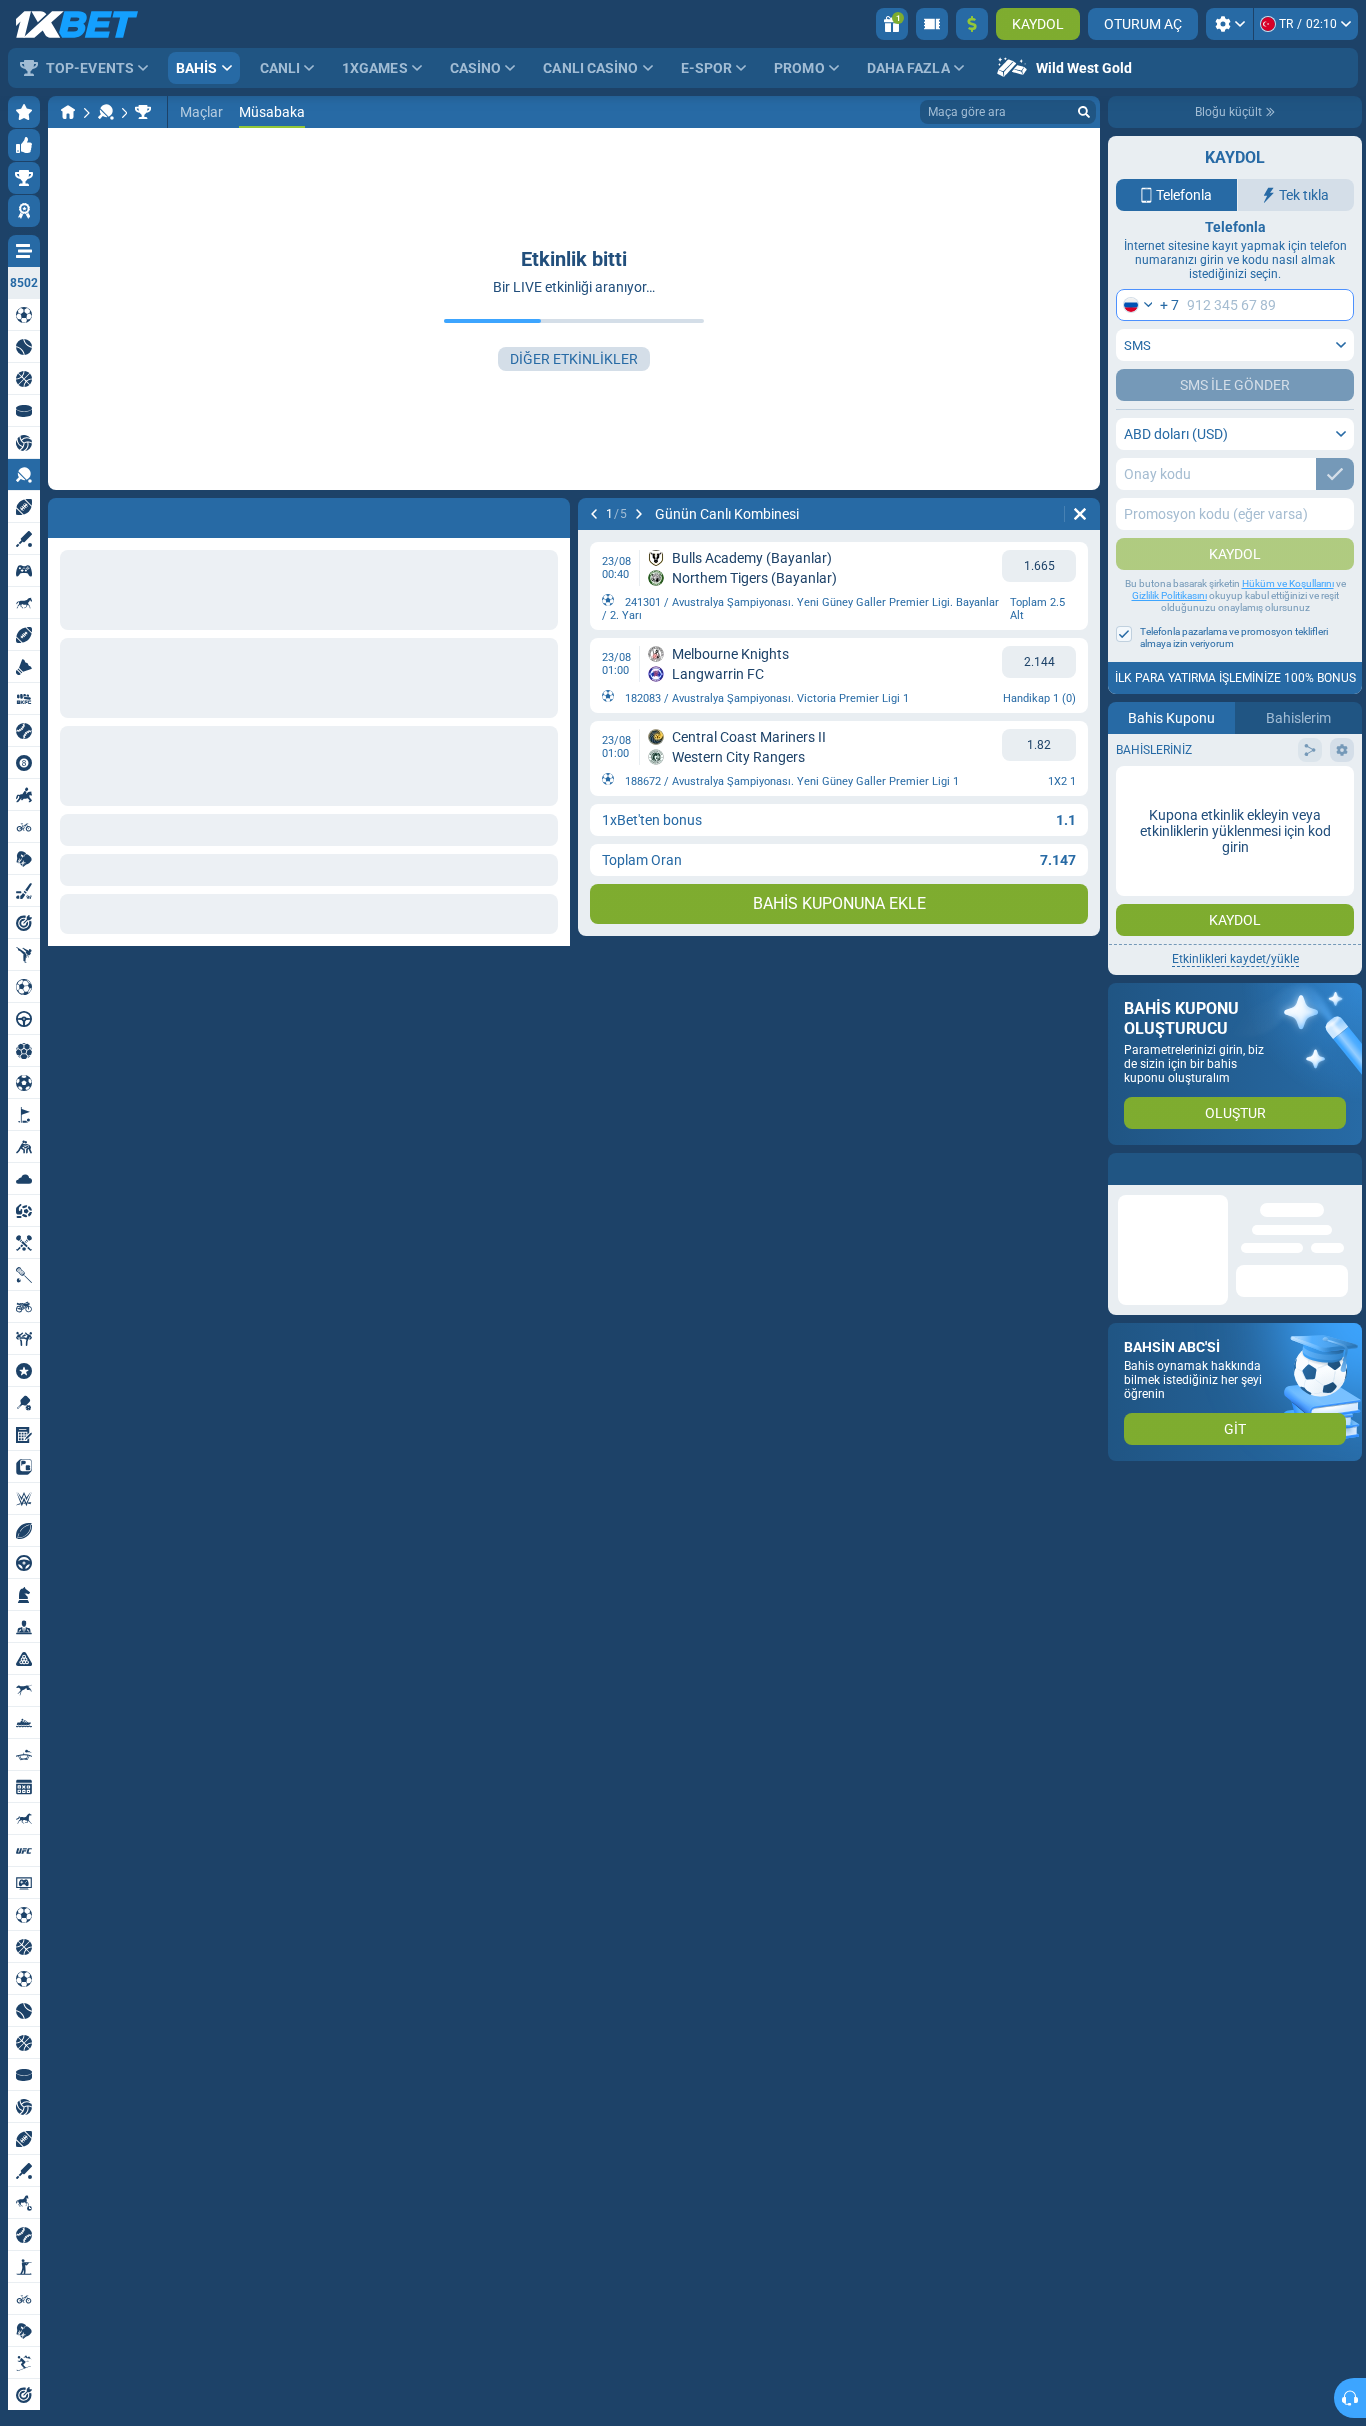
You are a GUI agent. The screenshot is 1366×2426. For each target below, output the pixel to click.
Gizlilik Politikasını (1169, 595)
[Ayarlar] (1229, 24)
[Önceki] (64, 514)
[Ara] (1084, 112)
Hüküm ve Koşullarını (1288, 583)
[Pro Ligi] (143, 112)
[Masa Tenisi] (106, 112)
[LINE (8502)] (68, 112)
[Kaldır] (550, 514)
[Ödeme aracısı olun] (932, 24)
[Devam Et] (116, 514)
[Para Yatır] (972, 24)
